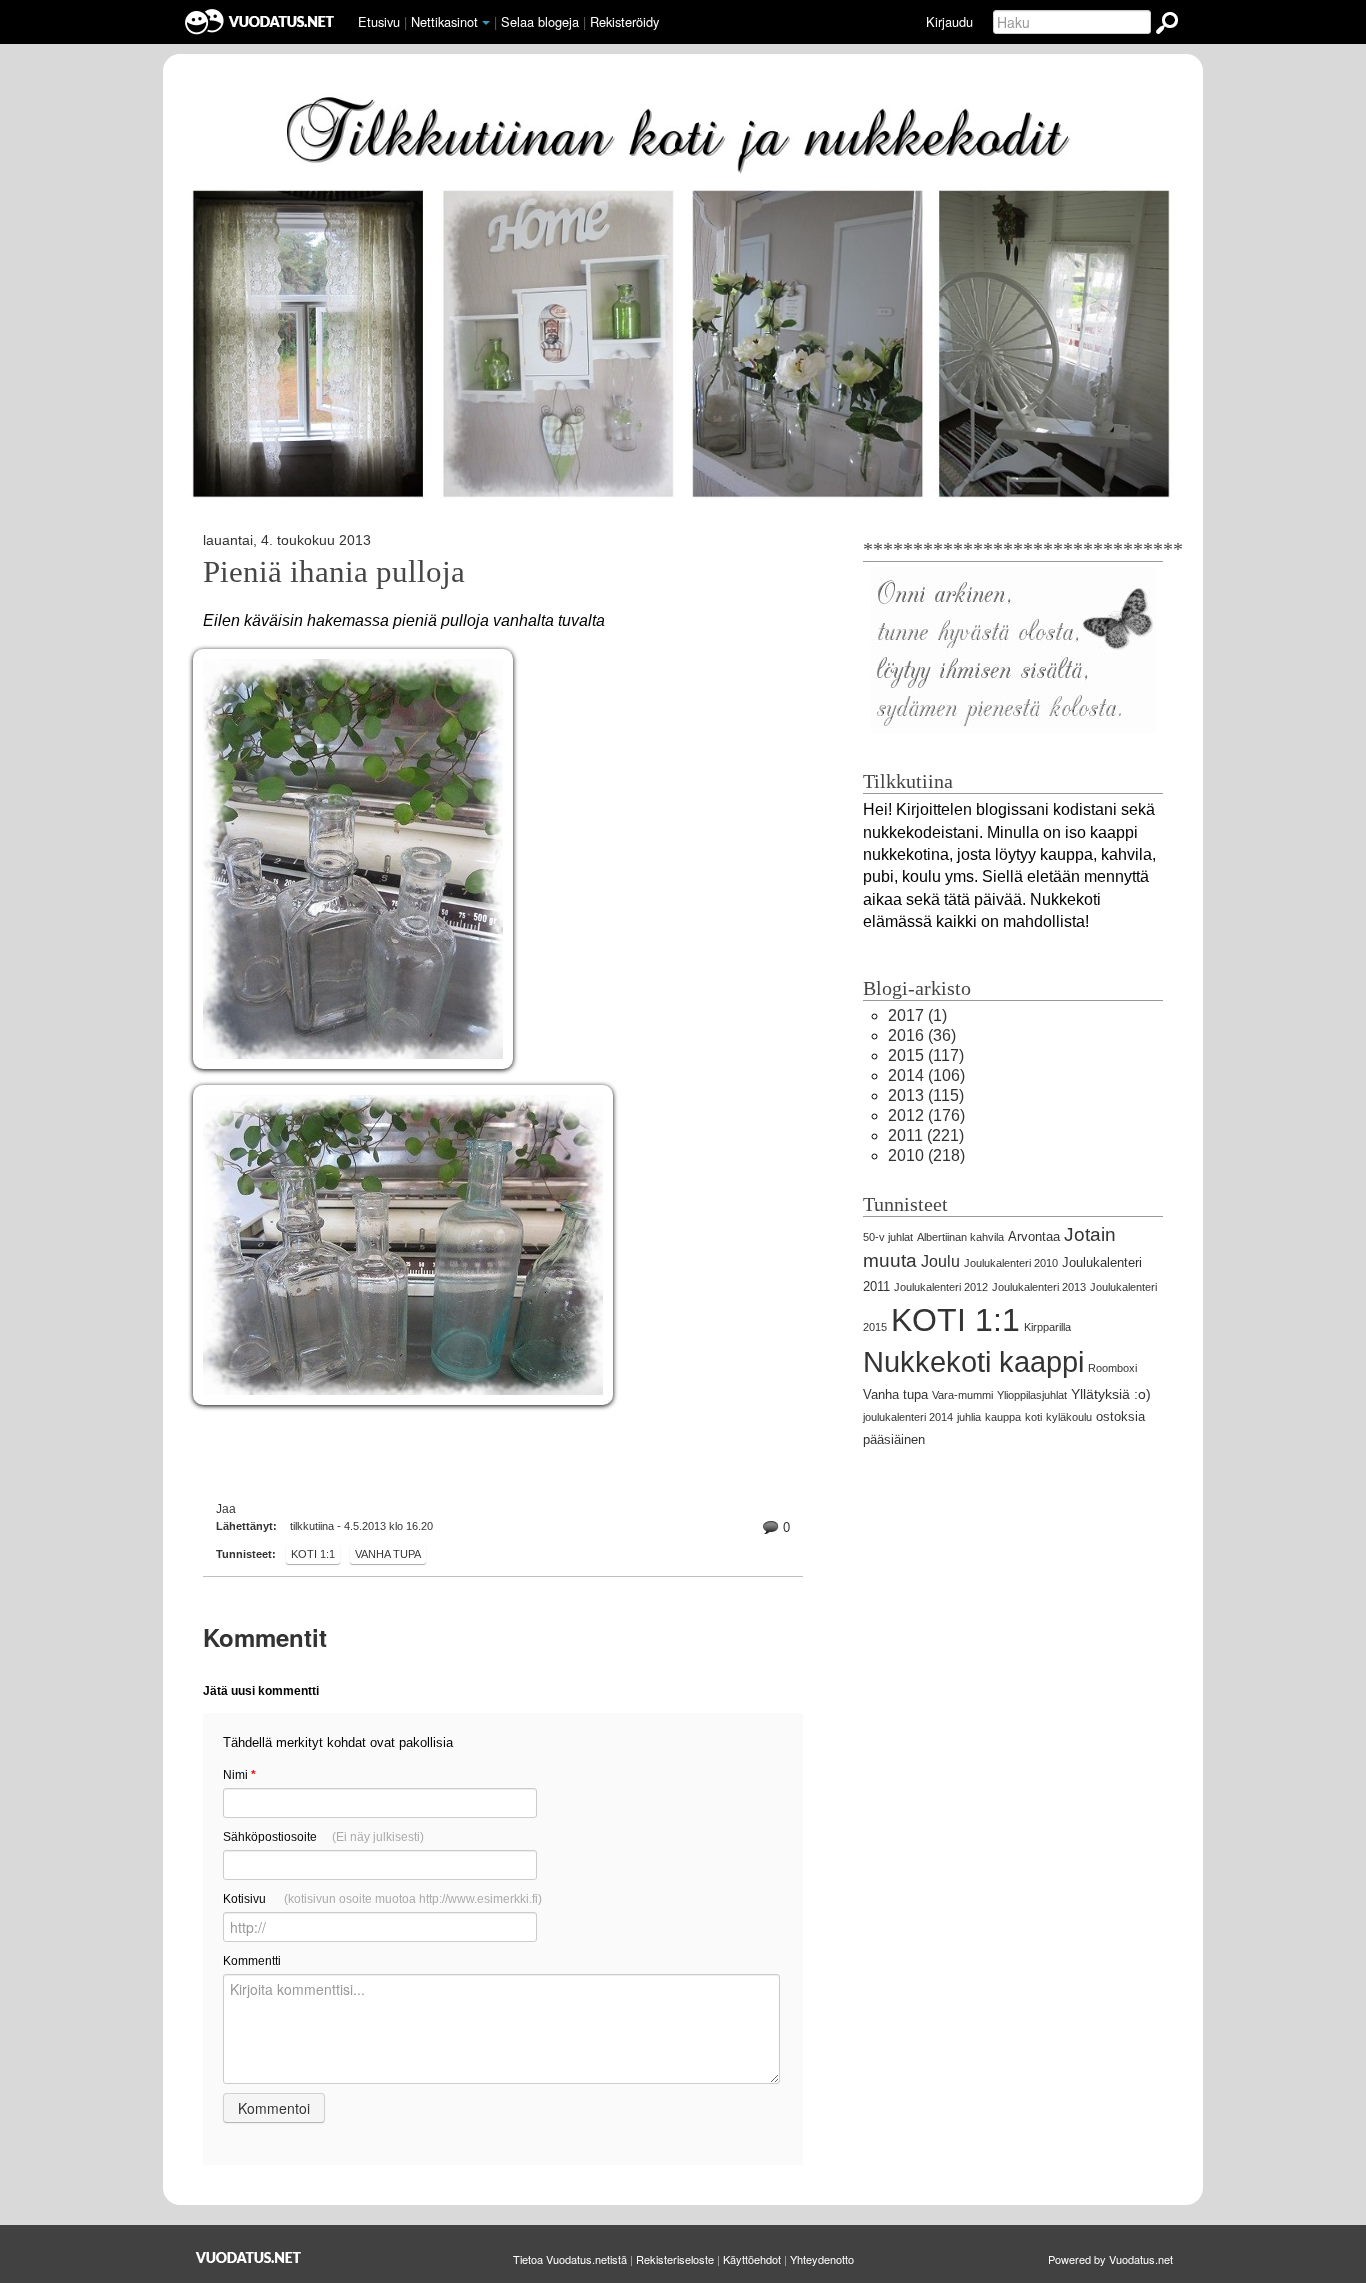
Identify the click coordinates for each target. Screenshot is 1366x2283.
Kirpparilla (1047, 1327)
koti (1033, 1417)
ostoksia (1120, 1416)
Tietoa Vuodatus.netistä (570, 2259)
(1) (917, 1015)
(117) (926, 1055)
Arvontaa (1034, 1236)
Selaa (540, 21)
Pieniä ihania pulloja (334, 572)
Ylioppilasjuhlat (1032, 1395)
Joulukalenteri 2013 (1039, 1287)
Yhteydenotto (822, 2259)
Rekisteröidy (624, 21)
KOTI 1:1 (313, 1554)
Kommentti (252, 1961)
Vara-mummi (962, 1395)
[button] (486, 23)
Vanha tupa (388, 1554)
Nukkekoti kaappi (973, 1362)
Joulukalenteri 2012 (941, 1287)
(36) (922, 1035)
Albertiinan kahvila (960, 1237)
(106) (926, 1075)
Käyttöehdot (752, 2259)
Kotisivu (382, 1899)
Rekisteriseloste (675, 2259)
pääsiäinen (894, 1439)
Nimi (239, 1775)
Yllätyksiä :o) (1111, 1394)
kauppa (1003, 1417)
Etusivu (379, 21)
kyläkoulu (1069, 1417)
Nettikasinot (444, 21)
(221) (926, 1135)
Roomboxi (1112, 1368)
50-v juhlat (888, 1237)
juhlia (969, 1417)
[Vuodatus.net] (249, 2257)
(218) (926, 1155)
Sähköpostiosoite (323, 1837)
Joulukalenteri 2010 (1011, 1263)
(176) (926, 1115)
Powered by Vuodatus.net (1110, 2259)
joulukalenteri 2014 (908, 1417)
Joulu (940, 1261)
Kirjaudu (949, 21)
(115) (926, 1095)
